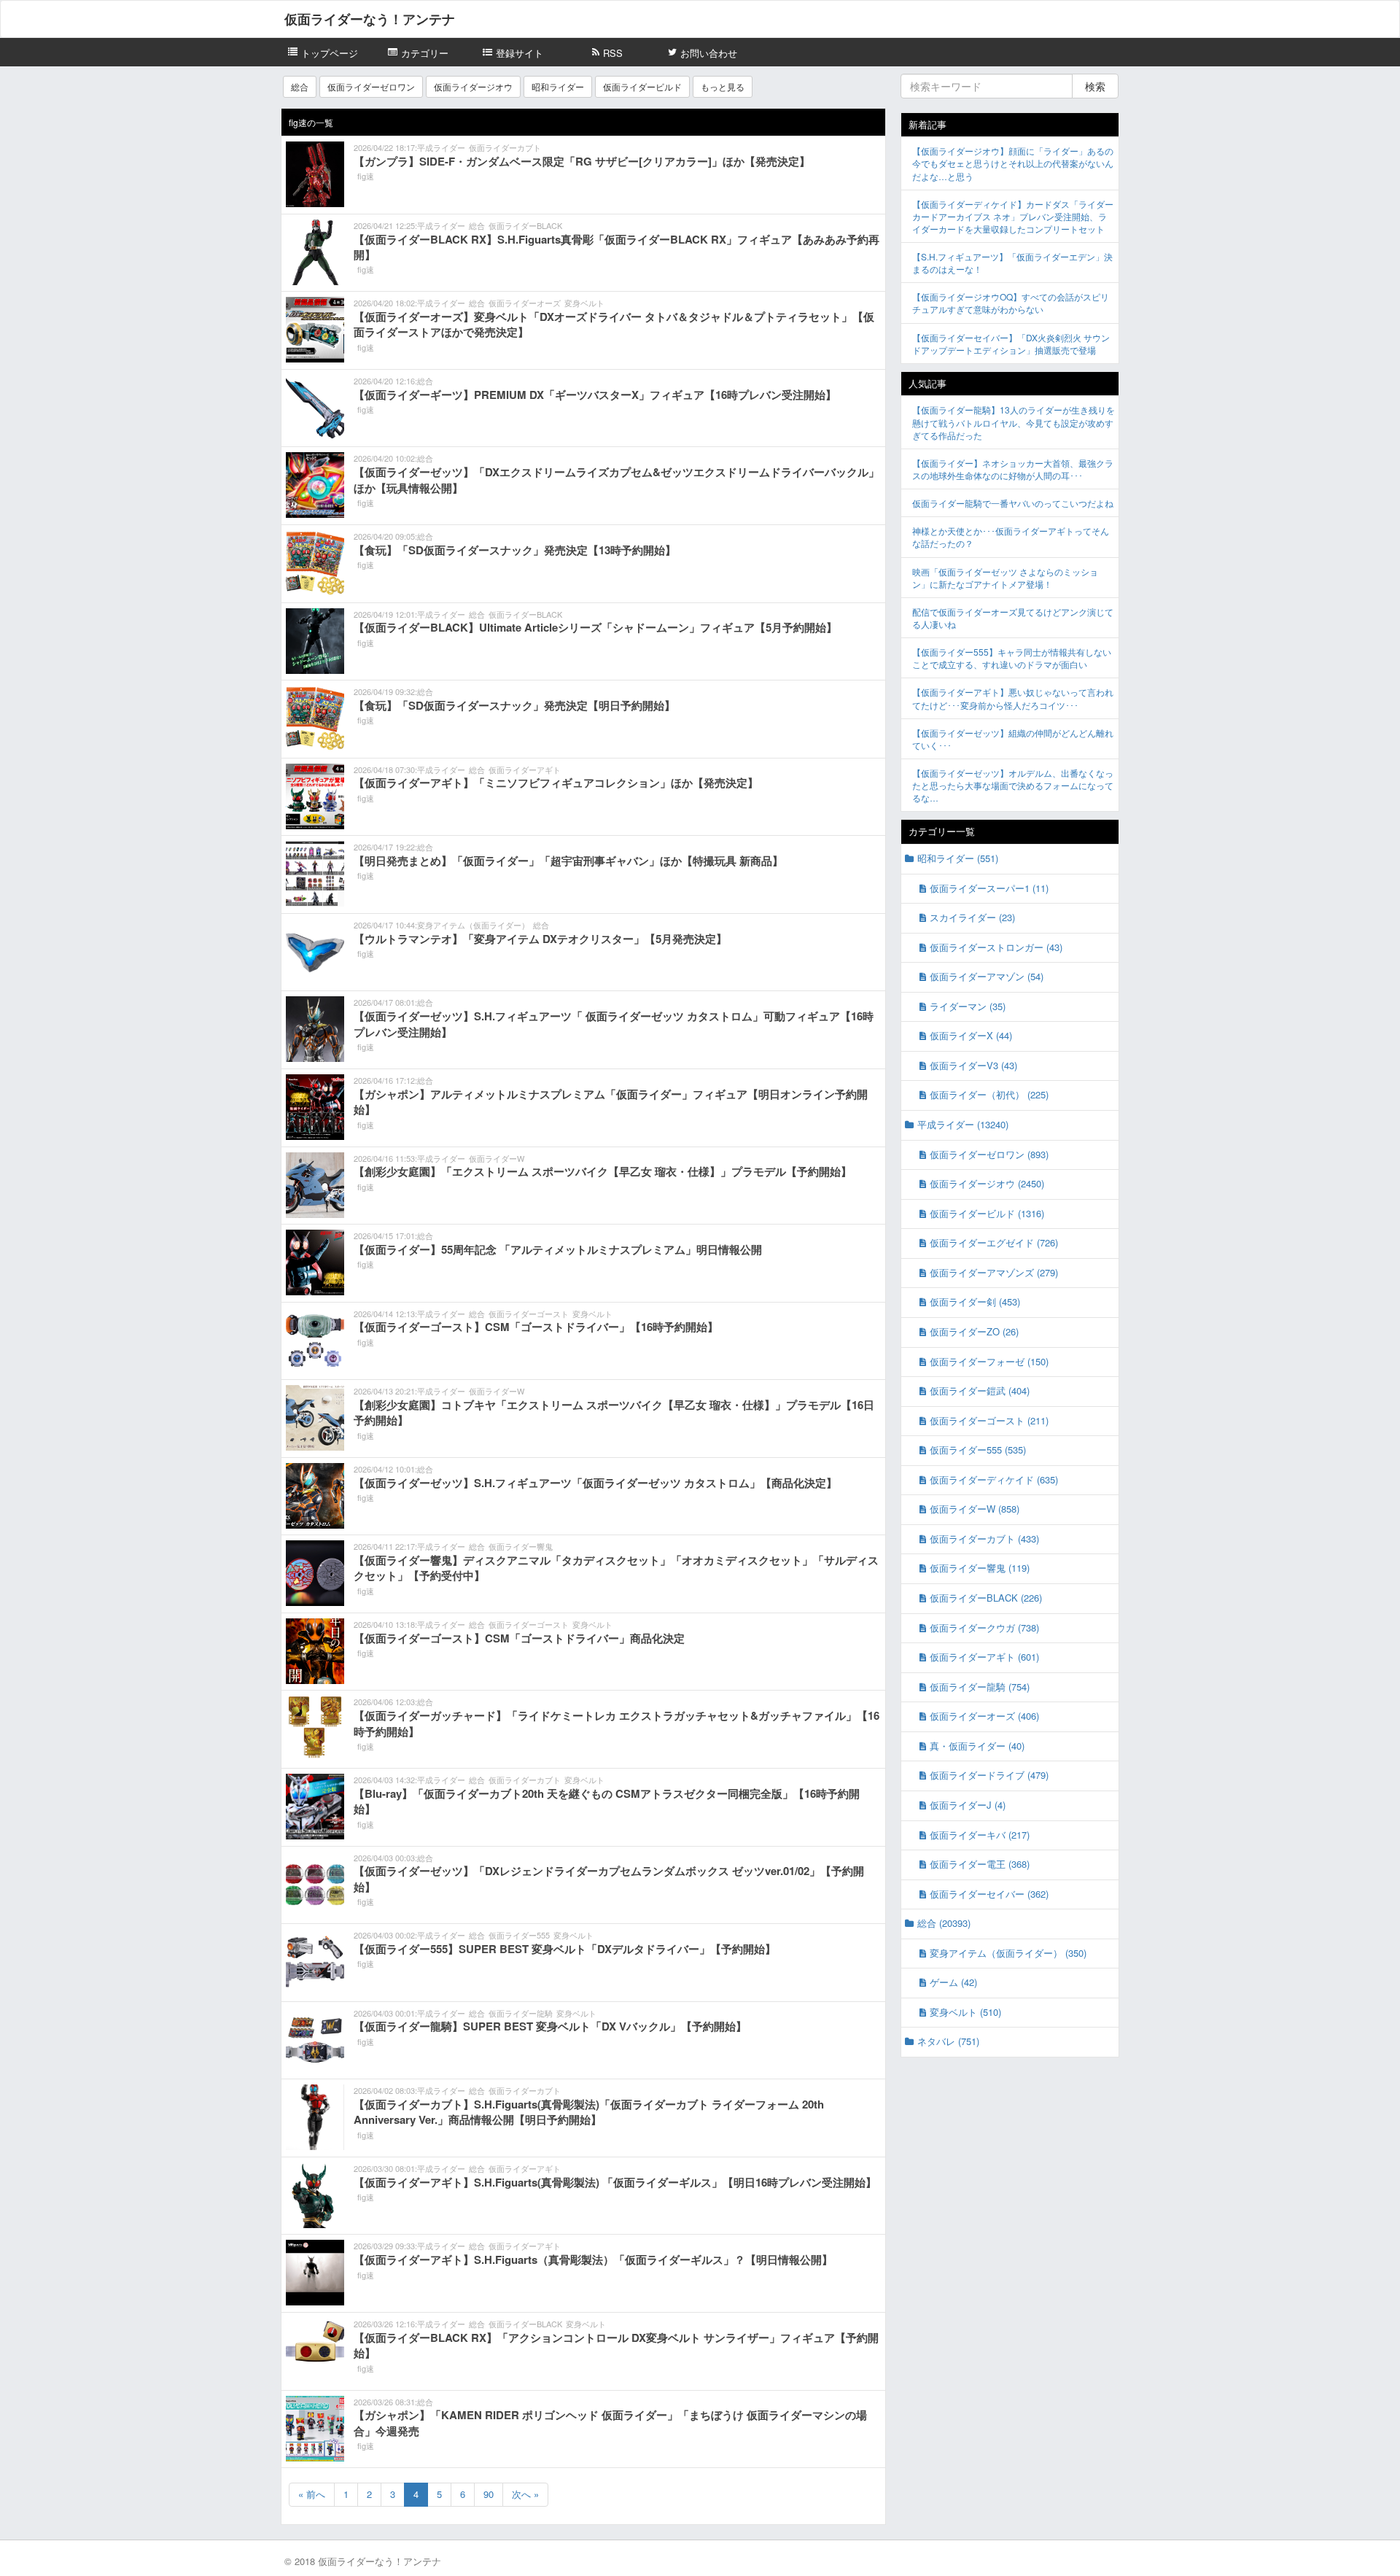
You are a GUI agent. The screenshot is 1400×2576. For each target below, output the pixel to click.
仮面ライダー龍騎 (521, 2013)
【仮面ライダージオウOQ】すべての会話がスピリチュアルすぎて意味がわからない (1011, 303)
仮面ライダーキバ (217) (980, 1835)
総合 (300, 86)
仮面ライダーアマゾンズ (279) (994, 1272)
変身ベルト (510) (965, 2012)
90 (489, 2494)
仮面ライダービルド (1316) (987, 1213)
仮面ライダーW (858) (975, 1509)
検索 (1095, 86)
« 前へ (312, 2494)
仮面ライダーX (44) (971, 1035)
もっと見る (723, 86)
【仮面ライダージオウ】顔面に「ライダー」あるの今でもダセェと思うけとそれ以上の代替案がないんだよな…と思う (1013, 163)
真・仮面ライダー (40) (977, 1746)
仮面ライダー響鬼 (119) (980, 1568)
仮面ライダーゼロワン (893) (989, 1154)
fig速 (366, 176)
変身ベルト (584, 303)
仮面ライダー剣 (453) (975, 1301)
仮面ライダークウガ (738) (984, 1628)
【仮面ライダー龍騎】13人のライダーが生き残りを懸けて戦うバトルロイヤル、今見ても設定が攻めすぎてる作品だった (1014, 422)
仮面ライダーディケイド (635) (994, 1479)
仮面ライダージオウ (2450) (987, 1183)
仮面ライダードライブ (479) (989, 1775)
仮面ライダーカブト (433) (984, 1539)
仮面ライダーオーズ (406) (984, 1716)
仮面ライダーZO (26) (974, 1331)
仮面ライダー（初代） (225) (989, 1094)
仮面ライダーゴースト (529, 1314)
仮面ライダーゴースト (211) (989, 1420)
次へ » (525, 2494)
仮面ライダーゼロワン (371, 86)
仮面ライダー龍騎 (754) (980, 1687)
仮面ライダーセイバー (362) (989, 1894)
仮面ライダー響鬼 (521, 1546)
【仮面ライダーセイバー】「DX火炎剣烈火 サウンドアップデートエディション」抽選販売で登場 (1011, 344)
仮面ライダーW (497, 1158)
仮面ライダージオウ (473, 86)
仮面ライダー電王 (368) (980, 1864)
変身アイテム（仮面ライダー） (473, 925)
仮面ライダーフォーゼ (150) (989, 1361)
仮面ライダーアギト (525, 769)
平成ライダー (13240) (963, 1124)
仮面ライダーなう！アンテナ (370, 19)
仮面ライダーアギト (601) (984, 1657)
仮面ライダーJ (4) (968, 1805)
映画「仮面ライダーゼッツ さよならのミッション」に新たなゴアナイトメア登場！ (1005, 578)
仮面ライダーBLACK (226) (986, 1598)
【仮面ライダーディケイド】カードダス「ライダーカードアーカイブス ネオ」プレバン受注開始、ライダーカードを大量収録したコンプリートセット (1013, 216)
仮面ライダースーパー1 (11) (989, 888)
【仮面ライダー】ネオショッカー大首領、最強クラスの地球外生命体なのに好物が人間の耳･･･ (1013, 469)
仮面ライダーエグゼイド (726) (994, 1242)
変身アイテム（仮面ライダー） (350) (1008, 1953)
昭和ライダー (558, 86)
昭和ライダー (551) (958, 858)
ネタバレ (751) (948, 2041)
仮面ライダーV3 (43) (973, 1065)
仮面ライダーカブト (505, 147)
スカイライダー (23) (972, 917)
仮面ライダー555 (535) (978, 1450)
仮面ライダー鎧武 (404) (980, 1390)
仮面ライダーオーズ (525, 303)
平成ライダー (441, 147)
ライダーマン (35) (968, 1006)
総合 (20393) (944, 1923)
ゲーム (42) (953, 1982)
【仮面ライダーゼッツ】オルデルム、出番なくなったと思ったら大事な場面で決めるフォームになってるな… (1013, 785)
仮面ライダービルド (642, 86)
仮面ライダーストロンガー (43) (996, 947)
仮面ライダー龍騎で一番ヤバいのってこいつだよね (1013, 503)
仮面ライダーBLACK (525, 225)
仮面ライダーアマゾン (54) (987, 976)
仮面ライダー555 (519, 1935)
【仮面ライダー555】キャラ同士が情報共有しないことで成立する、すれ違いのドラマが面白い (1012, 658)
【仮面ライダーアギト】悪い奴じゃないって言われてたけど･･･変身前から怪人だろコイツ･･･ (1013, 698)
